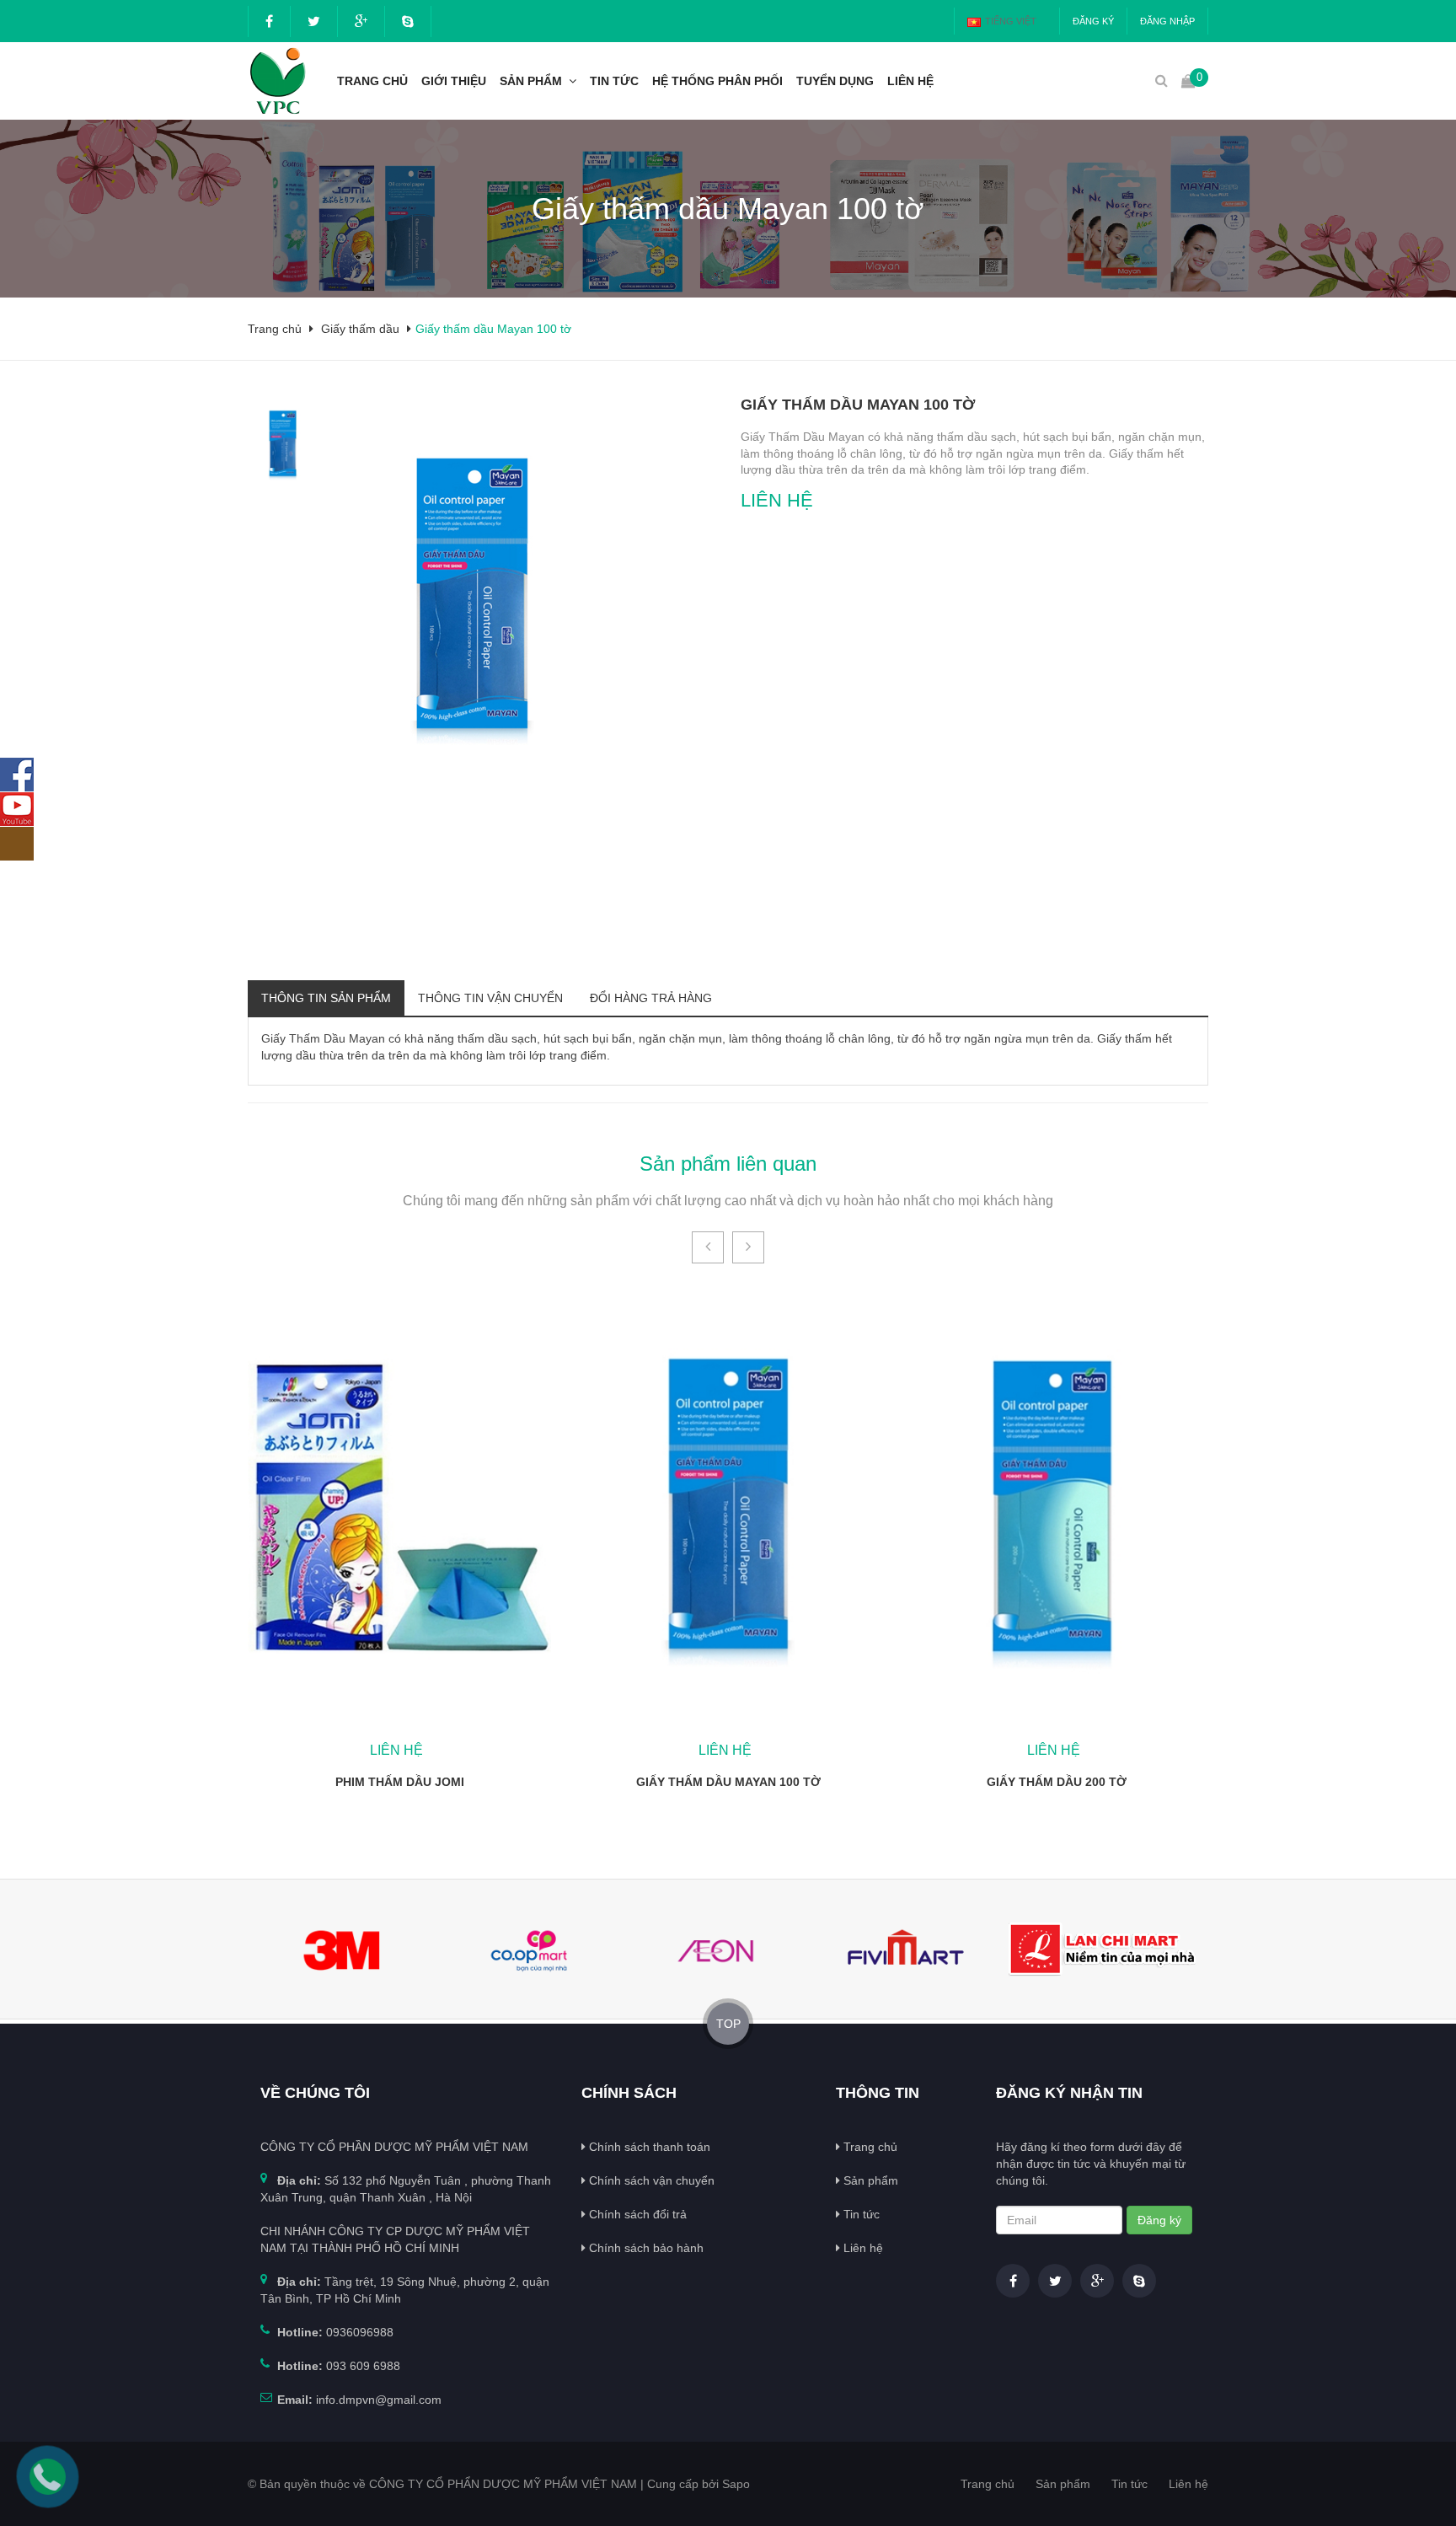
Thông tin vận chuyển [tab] (490, 998)
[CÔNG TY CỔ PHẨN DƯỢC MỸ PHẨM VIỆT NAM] (275, 80)
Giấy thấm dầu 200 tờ (1057, 1782)
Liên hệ (862, 2248)
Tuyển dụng (835, 81)
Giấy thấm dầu (360, 329)
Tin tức (614, 81)
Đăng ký (1093, 21)
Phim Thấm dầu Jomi (400, 1782)
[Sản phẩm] (576, 81)
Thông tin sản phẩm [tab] (326, 998)
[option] (283, 444)
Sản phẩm (531, 81)
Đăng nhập (1167, 21)
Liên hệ (910, 81)
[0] (1188, 80)
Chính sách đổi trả (636, 2214)
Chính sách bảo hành (645, 2248)
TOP (728, 2024)
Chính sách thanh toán (648, 2147)
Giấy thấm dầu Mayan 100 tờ (728, 1782)
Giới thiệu (454, 81)
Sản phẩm (869, 2180)
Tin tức (860, 2214)
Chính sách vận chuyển (650, 2180)
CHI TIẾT (400, 1508)
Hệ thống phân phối (717, 81)
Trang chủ (372, 81)
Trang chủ (869, 2147)
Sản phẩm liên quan (728, 1164)
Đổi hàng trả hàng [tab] (651, 998)
